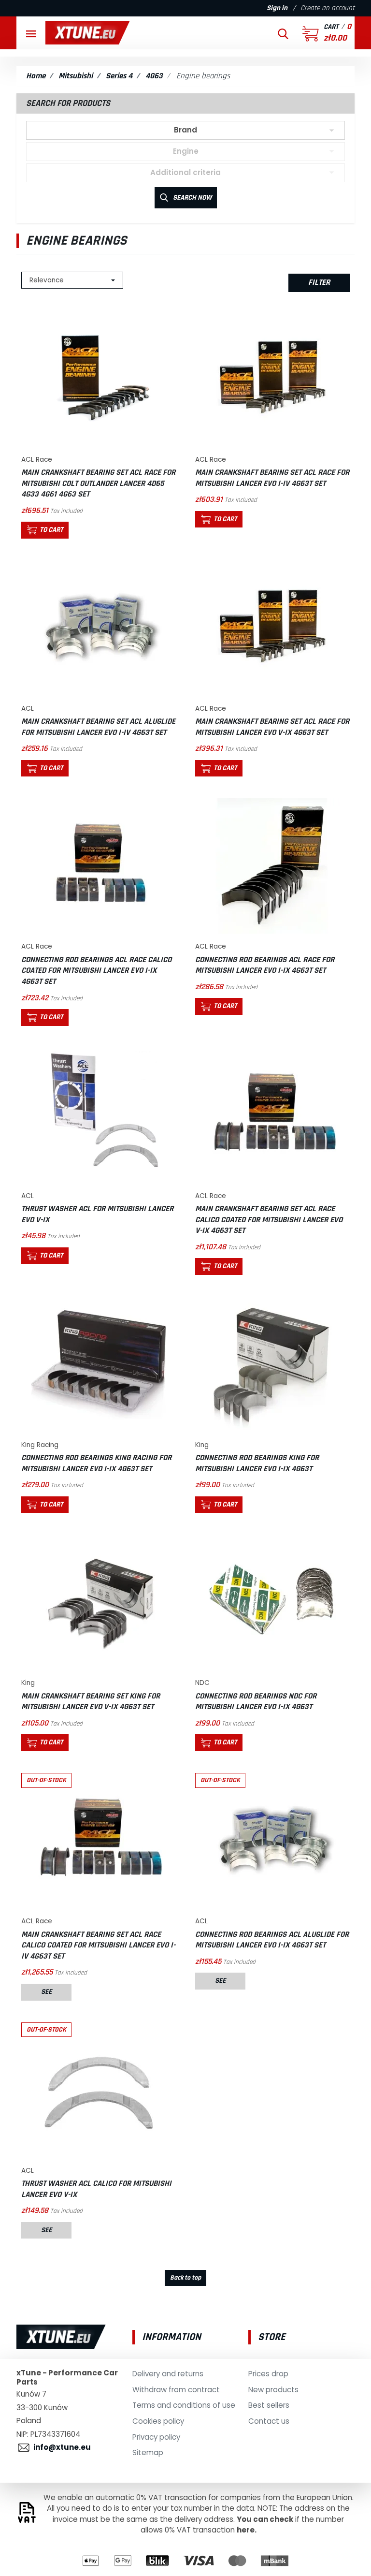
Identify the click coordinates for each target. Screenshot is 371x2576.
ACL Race (37, 460)
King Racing (40, 1445)
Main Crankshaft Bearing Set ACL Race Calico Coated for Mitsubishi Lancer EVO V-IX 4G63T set (269, 1220)
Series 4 (119, 76)
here (246, 2530)
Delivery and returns (168, 2374)
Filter (319, 282)
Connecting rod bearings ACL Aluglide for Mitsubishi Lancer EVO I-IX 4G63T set (272, 1940)
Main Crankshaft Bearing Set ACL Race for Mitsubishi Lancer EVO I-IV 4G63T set (272, 478)
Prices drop (268, 2374)
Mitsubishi (76, 76)
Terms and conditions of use (184, 2405)
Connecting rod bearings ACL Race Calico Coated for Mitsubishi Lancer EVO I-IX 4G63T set (96, 971)
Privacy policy (156, 2437)
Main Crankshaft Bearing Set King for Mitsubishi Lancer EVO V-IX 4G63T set (91, 1702)
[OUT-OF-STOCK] (99, 1840)
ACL (28, 709)
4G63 (154, 76)
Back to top (185, 2278)
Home (36, 76)
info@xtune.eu (62, 2447)
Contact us (269, 2421)
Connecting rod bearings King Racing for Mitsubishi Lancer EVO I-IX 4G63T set (96, 1463)
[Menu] (31, 33)
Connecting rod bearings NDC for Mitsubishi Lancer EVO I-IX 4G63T (256, 1702)
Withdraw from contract (176, 2390)
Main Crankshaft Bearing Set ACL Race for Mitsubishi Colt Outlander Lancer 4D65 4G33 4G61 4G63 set (98, 483)
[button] (283, 33)
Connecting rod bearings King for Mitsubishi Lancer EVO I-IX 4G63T (257, 1463)
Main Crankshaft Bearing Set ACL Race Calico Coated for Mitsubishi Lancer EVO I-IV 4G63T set (98, 1945)
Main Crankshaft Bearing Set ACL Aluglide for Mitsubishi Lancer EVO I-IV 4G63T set (98, 727)
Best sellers (269, 2405)
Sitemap (148, 2452)
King (202, 1445)
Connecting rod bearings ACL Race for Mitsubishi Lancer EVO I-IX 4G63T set (265, 965)
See (46, 1992)
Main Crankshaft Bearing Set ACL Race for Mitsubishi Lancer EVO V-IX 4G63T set (272, 727)
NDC (202, 1683)
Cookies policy (158, 2421)
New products (273, 2390)
